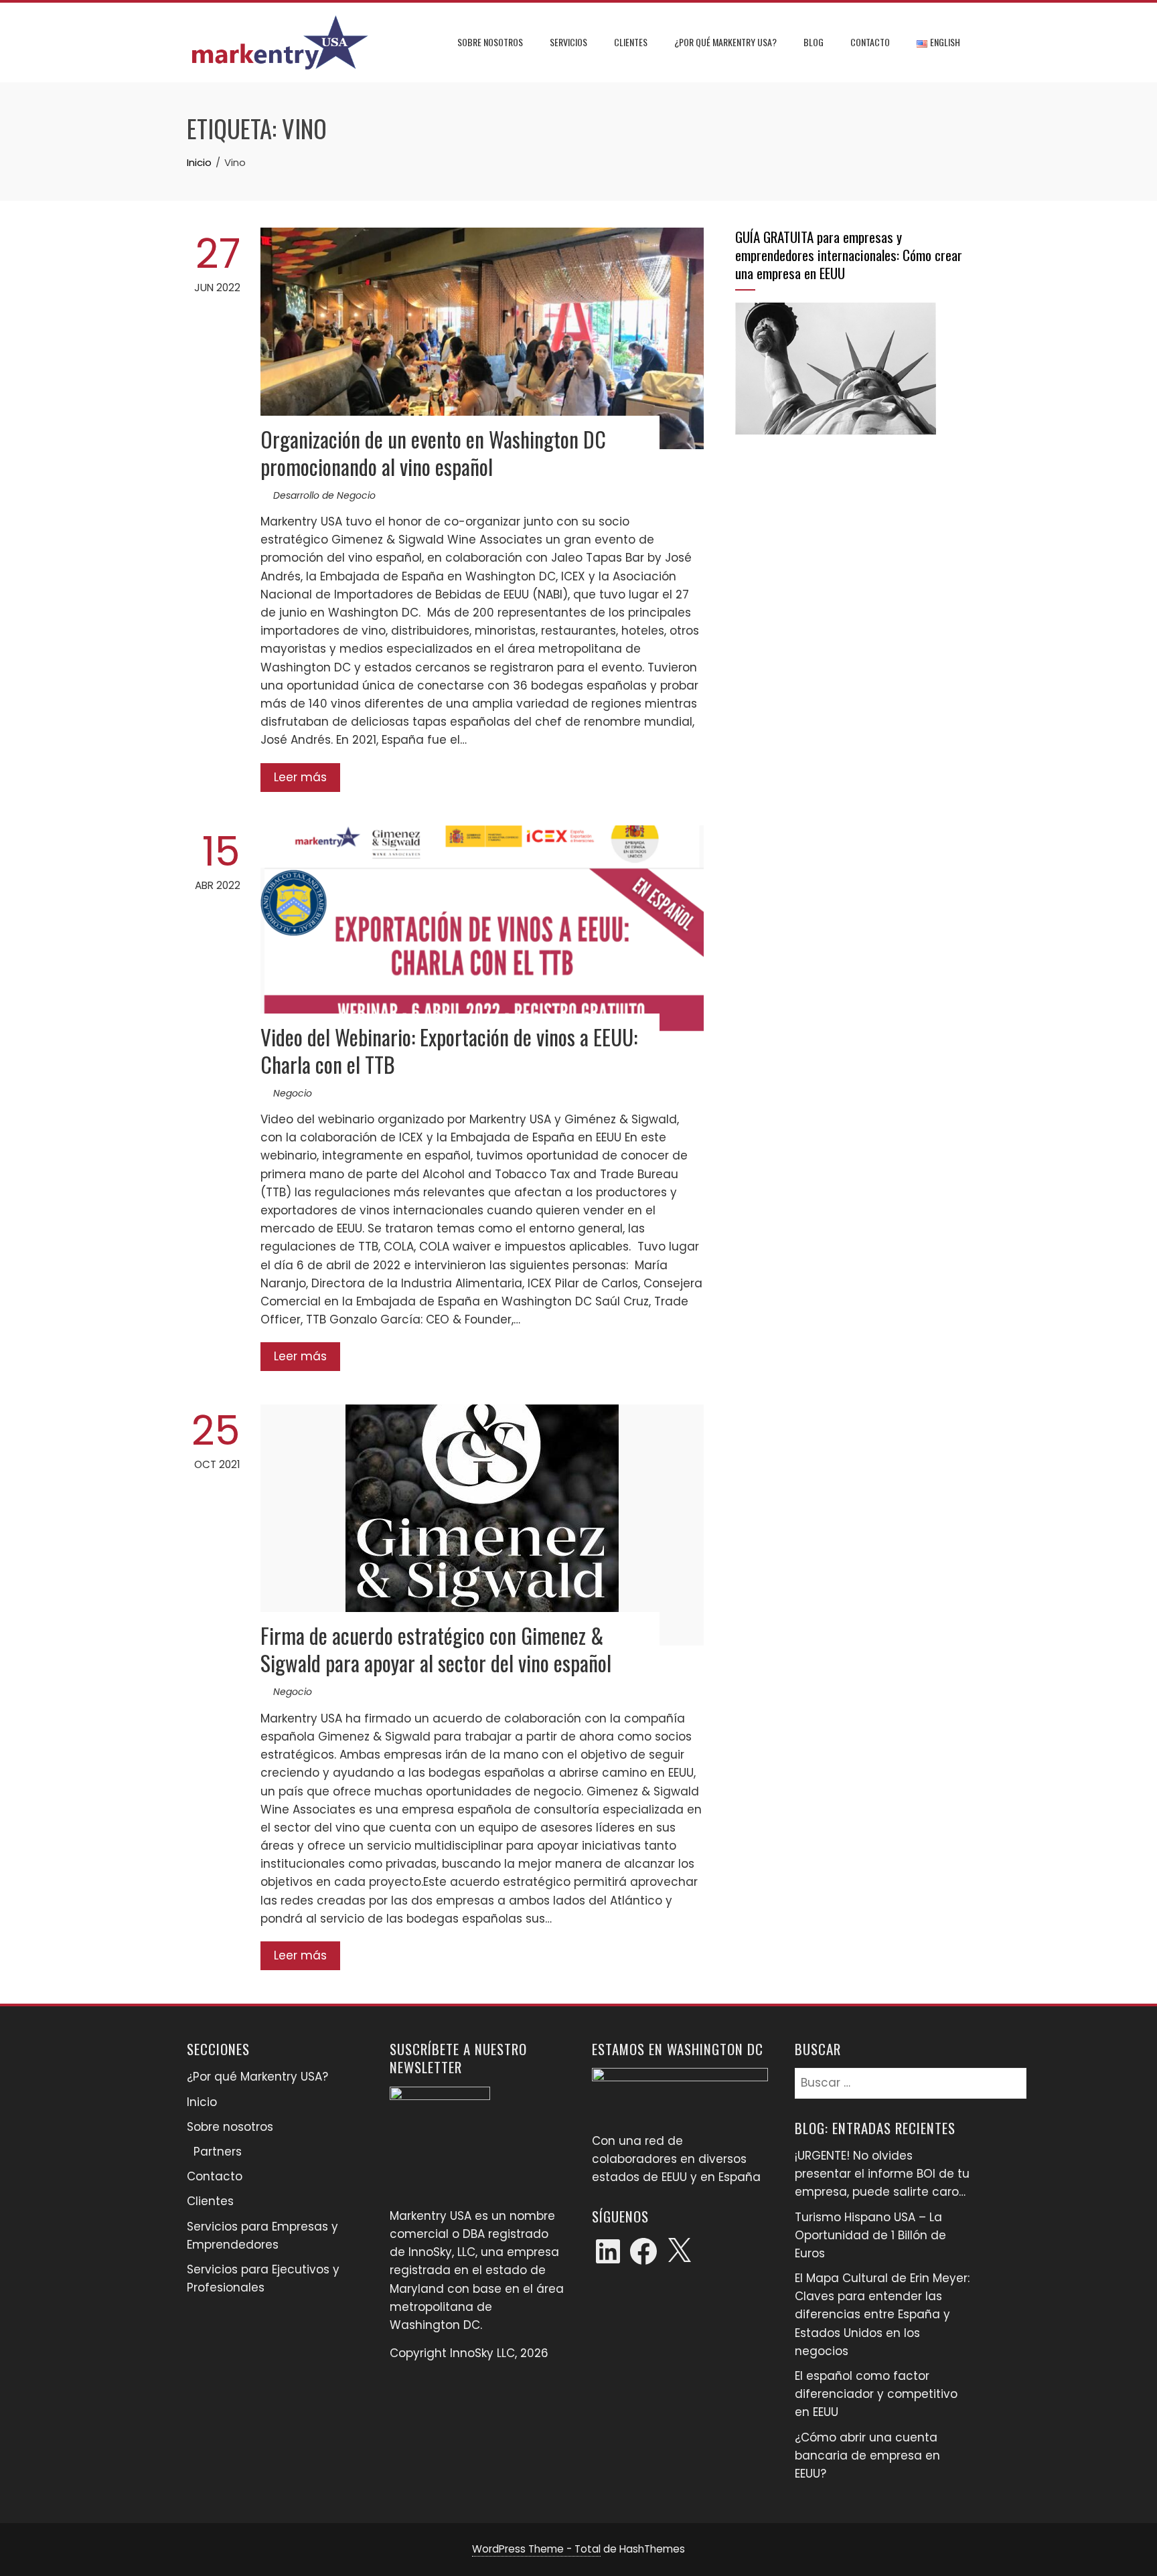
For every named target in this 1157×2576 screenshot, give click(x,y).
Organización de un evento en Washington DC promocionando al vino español (433, 453)
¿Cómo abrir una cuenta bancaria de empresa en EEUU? (867, 2456)
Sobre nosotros (490, 42)
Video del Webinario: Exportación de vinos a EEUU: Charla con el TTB (449, 1050)
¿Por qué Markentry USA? (725, 42)
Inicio (202, 2102)
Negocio (293, 1093)
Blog (814, 42)
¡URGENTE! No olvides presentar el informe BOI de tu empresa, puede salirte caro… (882, 2174)
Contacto (870, 42)
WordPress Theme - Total (536, 2549)
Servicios (568, 42)
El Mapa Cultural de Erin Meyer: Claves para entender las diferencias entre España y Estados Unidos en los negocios (882, 2315)
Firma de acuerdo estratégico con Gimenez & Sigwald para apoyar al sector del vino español (436, 1649)
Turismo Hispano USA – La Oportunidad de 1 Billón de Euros (870, 2235)
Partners (218, 2152)
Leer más (300, 777)
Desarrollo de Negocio (324, 495)
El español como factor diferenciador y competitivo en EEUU (876, 2394)
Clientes (631, 42)
